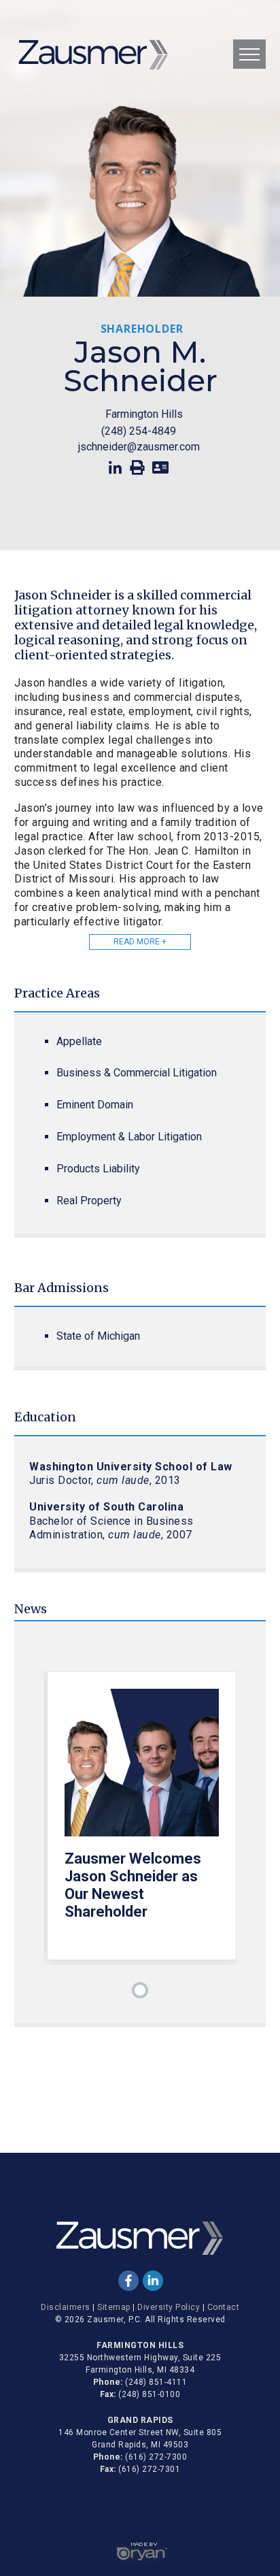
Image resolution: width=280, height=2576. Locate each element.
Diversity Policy (169, 2307)
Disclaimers (66, 2307)
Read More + (140, 942)
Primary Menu (249, 54)
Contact (224, 2307)
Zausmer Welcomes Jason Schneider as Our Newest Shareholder (133, 1885)
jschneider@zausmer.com (139, 447)
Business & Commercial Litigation (137, 1073)
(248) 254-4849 (139, 431)
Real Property (89, 1201)
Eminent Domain (95, 1105)
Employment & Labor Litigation (129, 1137)
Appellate (79, 1041)
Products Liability (98, 1169)
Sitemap (114, 2307)
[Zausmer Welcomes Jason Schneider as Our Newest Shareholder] (142, 1769)
